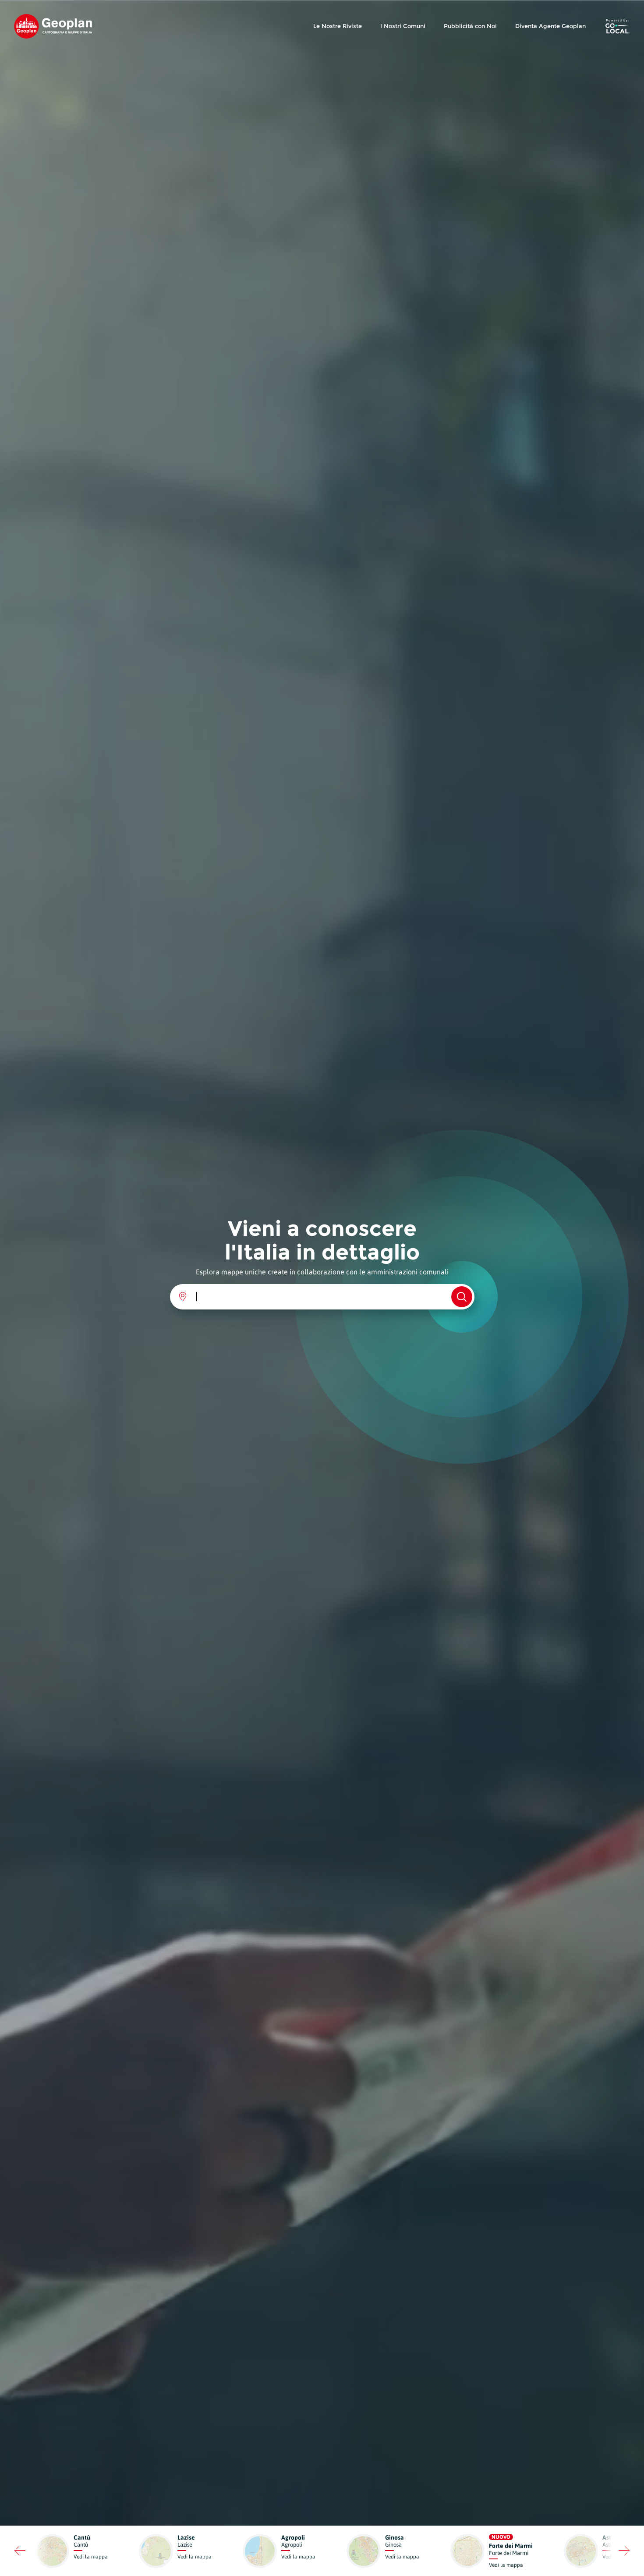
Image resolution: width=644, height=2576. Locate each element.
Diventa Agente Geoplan (550, 26)
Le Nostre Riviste (338, 26)
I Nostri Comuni (403, 26)
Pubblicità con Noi (470, 26)
